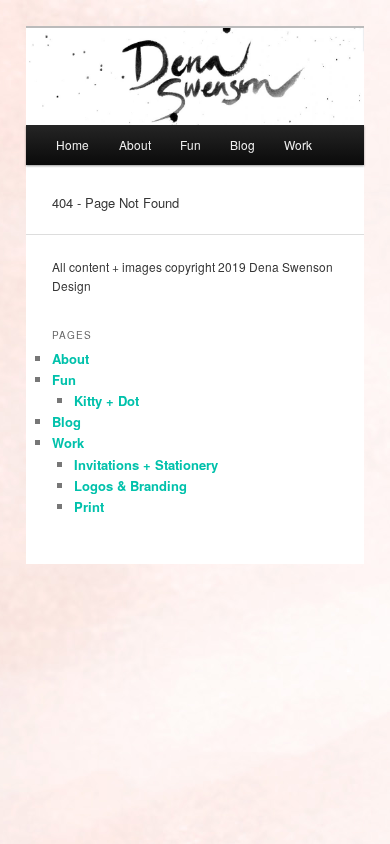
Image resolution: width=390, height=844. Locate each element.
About (135, 144)
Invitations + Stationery (146, 464)
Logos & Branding (130, 485)
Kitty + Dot (106, 400)
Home (72, 144)
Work (298, 144)
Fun (190, 144)
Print (89, 506)
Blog (242, 144)
